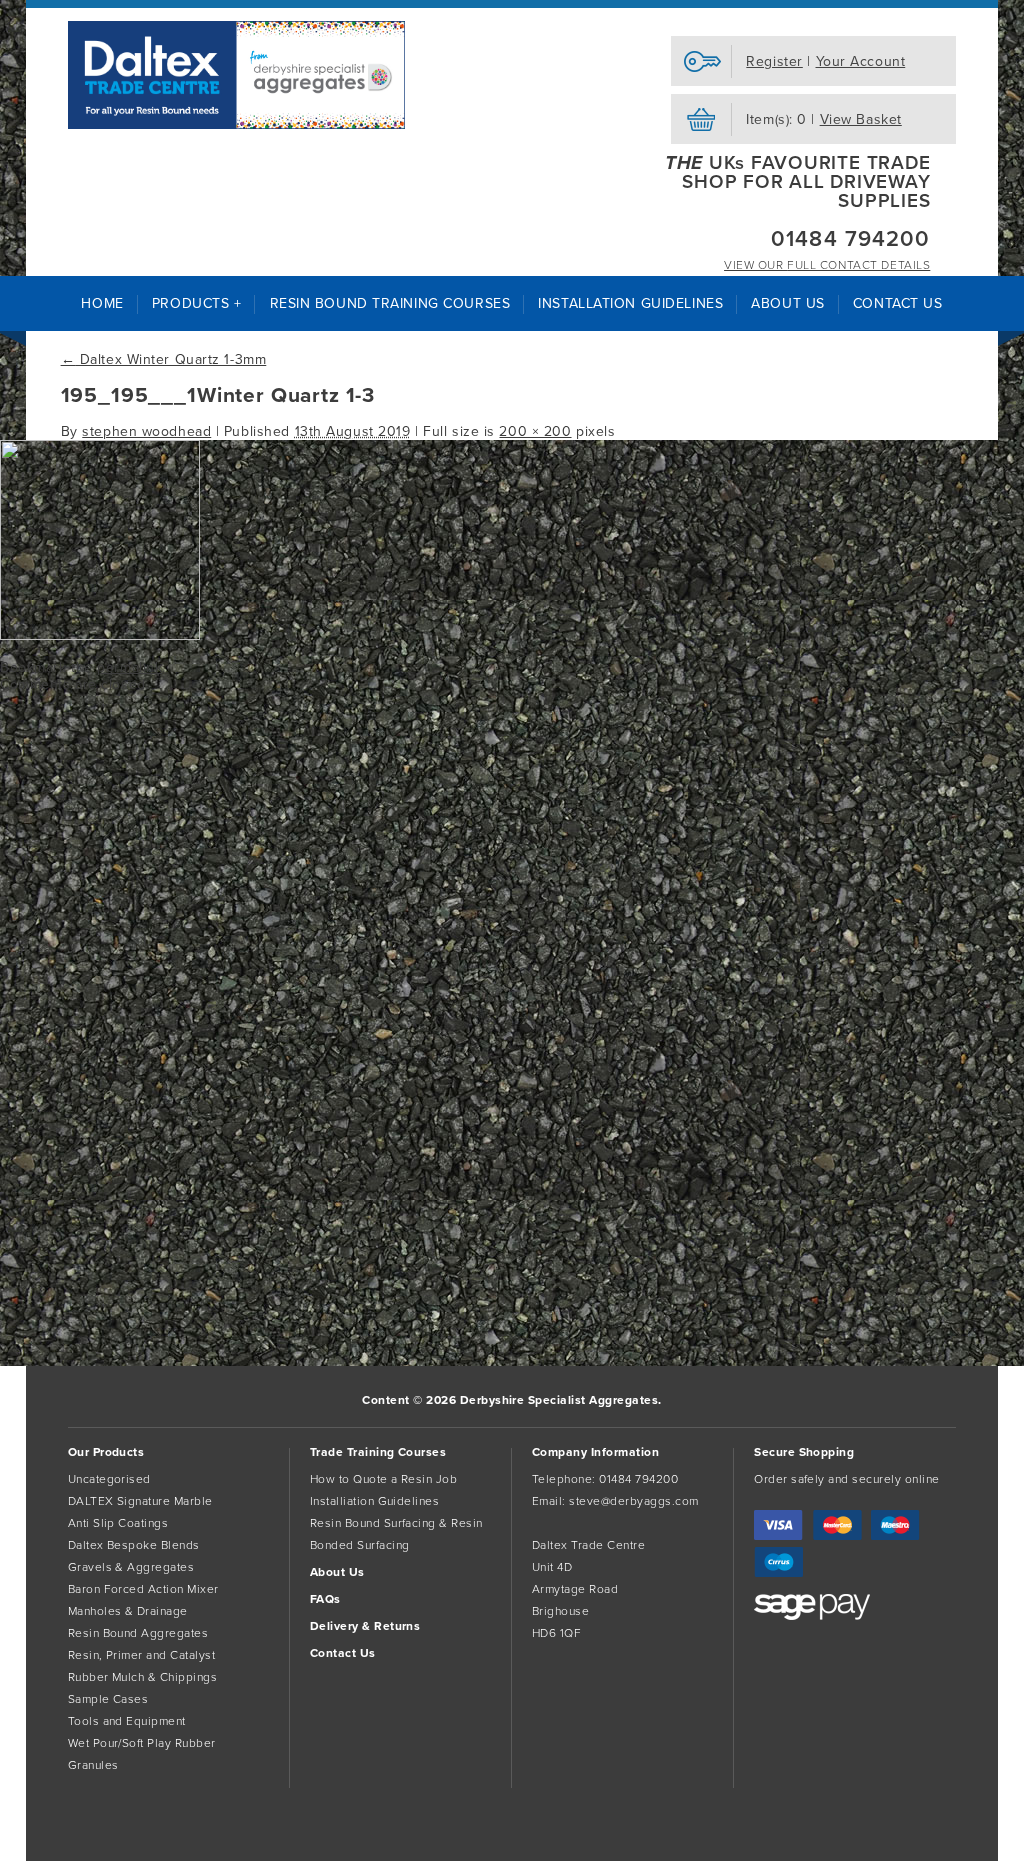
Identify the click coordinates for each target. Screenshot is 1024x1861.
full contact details (827, 265)
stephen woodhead (146, 431)
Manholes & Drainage (128, 1611)
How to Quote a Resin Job (384, 1479)
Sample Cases (108, 1699)
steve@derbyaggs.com (633, 1501)
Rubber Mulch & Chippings (143, 1677)
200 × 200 (535, 431)
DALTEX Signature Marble (140, 1501)
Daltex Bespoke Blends (134, 1545)
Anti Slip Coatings (118, 1523)
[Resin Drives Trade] (237, 75)
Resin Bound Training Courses (390, 303)
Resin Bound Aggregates (138, 1633)
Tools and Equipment (127, 1721)
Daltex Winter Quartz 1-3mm (164, 359)
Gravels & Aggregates (131, 1567)
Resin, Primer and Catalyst (141, 1655)
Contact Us (898, 303)
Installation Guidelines (630, 303)
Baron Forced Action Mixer (143, 1589)
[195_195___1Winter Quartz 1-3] (100, 635)
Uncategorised (109, 1479)
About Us (787, 303)
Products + (197, 303)
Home (102, 303)
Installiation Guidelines (375, 1501)
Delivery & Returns (365, 1626)
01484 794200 (850, 239)
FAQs (325, 1599)
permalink (129, 667)
